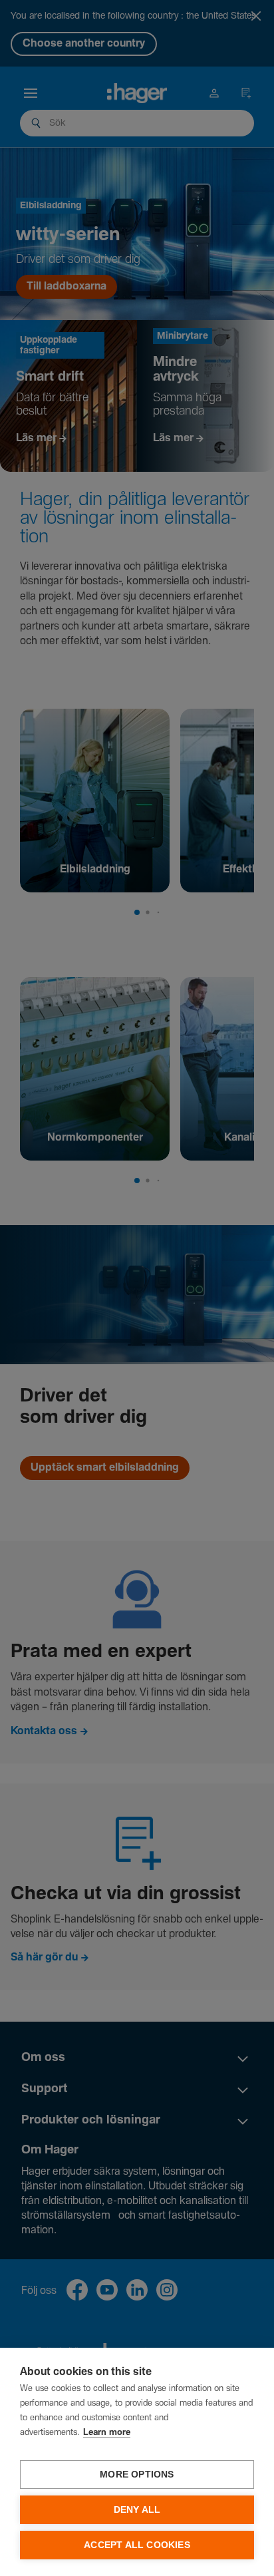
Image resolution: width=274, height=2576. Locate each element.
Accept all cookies (137, 2545)
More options (137, 2475)
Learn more (107, 2433)
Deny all (137, 2510)
